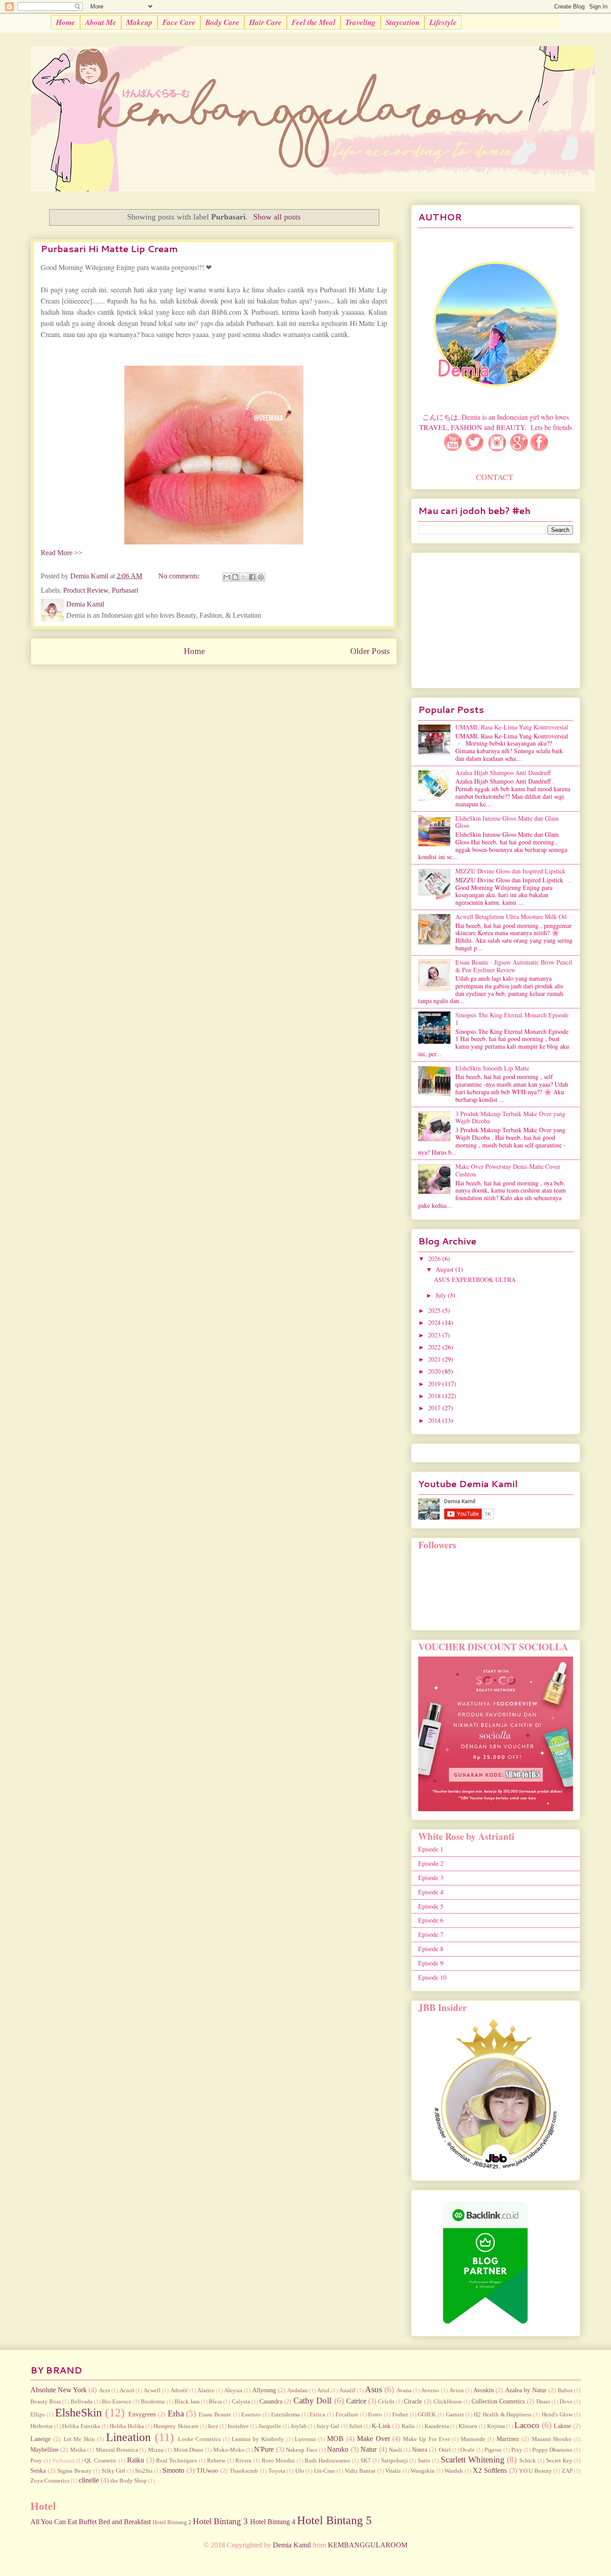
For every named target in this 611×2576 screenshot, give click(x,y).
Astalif (347, 2390)
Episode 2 (431, 1863)
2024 (435, 1322)
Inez (213, 2426)
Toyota (277, 2471)
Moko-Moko (229, 2450)
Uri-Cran (325, 2471)
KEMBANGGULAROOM (368, 2545)
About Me (101, 22)
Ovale (467, 2450)
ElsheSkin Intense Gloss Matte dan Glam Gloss (507, 822)
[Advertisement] (496, 619)
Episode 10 (432, 1977)
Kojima (496, 2426)
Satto (424, 2461)
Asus (373, 2389)
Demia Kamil (292, 2545)
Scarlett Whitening (473, 2460)
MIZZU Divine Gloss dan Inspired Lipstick (510, 871)
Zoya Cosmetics (50, 2481)
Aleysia (233, 2390)
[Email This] (227, 577)
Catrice (356, 2401)
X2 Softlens (490, 2470)
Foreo (375, 2415)
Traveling (361, 22)
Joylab (299, 2426)
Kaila (408, 2426)
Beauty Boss (46, 2402)
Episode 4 (431, 1892)
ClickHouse (448, 2402)
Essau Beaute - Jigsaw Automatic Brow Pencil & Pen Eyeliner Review (514, 966)
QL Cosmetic (101, 2461)
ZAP (567, 2471)
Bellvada (82, 2402)
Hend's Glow (557, 2415)
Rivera (243, 2461)
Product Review (86, 590)
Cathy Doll (312, 2401)
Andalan (297, 2390)
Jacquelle (270, 2426)
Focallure (347, 2415)
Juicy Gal (328, 2426)
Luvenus (305, 2439)
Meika (78, 2450)
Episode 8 (431, 1949)
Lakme (562, 2426)
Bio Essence (117, 2402)
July (442, 1295)
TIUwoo (207, 2471)
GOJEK (427, 2415)
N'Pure (264, 2449)
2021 (435, 1359)
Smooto (173, 2470)
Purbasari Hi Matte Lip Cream (109, 249)
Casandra (271, 2401)
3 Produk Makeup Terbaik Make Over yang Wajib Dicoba (510, 1117)
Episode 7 (431, 1934)
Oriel (445, 2450)
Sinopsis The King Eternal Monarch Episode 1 (512, 1019)
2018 (435, 1396)
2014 (435, 1420)
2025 (435, 1310)
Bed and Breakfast (125, 2522)
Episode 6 (431, 1920)
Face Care (179, 22)
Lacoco (527, 2425)
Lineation (128, 2437)
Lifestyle (443, 22)
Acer (104, 2390)
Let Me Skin (79, 2439)
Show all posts (277, 217)
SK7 (366, 2461)
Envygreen (142, 2414)
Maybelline (45, 2450)
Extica (317, 2415)
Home (66, 22)
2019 (435, 1384)
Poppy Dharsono (552, 2450)
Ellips (38, 2415)
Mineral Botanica (117, 2450)
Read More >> (62, 553)
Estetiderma (285, 2415)
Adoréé (179, 2390)
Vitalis (393, 2471)
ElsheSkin (78, 2413)
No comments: (180, 576)
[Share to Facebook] (252, 577)
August (446, 1269)
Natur (369, 2449)
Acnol (127, 2390)
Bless (215, 2402)
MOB (335, 2439)
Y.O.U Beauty (535, 2471)
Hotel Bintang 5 (334, 2520)
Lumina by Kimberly (258, 2439)
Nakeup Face (301, 2450)
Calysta (241, 2402)
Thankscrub (244, 2471)
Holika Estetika (81, 2426)
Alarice (206, 2390)
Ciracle (413, 2401)
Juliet (356, 2426)
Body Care (222, 22)
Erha (176, 2414)
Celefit (386, 2402)
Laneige (40, 2439)
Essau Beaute (215, 2415)
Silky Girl (114, 2471)
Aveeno (430, 2390)
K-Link (381, 2426)
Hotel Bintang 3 (220, 2521)
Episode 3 (431, 1878)
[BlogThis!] (235, 577)
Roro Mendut (278, 2461)
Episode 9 (431, 1963)
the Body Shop (129, 2481)
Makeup (139, 22)
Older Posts (370, 651)
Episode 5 (431, 1906)
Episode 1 (431, 1849)
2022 (435, 1347)
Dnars (543, 2402)
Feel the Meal (314, 22)
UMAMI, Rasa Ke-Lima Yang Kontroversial (512, 727)
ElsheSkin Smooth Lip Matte (492, 1068)
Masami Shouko (552, 2439)
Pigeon (493, 2450)
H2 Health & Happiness (503, 2415)
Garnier (455, 2415)
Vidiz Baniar (360, 2471)
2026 (435, 1258)
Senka (38, 2471)
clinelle (89, 2480)
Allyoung (264, 2390)
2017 (435, 1408)
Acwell (152, 2390)
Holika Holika (127, 2426)
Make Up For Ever (426, 2439)
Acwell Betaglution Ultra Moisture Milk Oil (511, 917)
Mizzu (156, 2450)
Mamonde (473, 2439)
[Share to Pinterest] (261, 577)
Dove (566, 2402)
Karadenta (437, 2426)
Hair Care (265, 22)
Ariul (323, 2390)
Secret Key (559, 2461)
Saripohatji (395, 2461)
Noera (420, 2450)
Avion (456, 2390)
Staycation (403, 22)
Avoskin (484, 2390)
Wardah (454, 2471)
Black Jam (187, 2402)
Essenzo (251, 2415)
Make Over (373, 2439)
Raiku (136, 2460)
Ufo (300, 2471)
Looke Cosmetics (199, 2439)
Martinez (508, 2439)
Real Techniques (176, 2461)
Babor (565, 2390)
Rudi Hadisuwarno (327, 2461)
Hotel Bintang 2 (172, 2522)
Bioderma (153, 2402)
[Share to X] (244, 577)
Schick (528, 2461)
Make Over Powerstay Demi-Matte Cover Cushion (508, 1170)
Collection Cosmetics (498, 2401)
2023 (435, 1335)
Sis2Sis (144, 2471)
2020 (435, 1371)
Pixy (517, 2450)
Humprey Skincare (176, 2426)
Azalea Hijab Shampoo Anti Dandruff (503, 773)
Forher (400, 2415)
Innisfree (238, 2426)
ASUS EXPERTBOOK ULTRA (475, 1280)
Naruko (338, 2449)
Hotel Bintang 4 (273, 2522)
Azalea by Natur (526, 2390)
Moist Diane (189, 2450)
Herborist (42, 2426)
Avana (404, 2390)
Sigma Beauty (74, 2471)
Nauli (395, 2450)
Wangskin (423, 2471)
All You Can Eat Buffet (64, 2522)
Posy (36, 2461)
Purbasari (125, 590)
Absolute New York (59, 2390)
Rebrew (216, 2461)
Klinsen (468, 2426)
